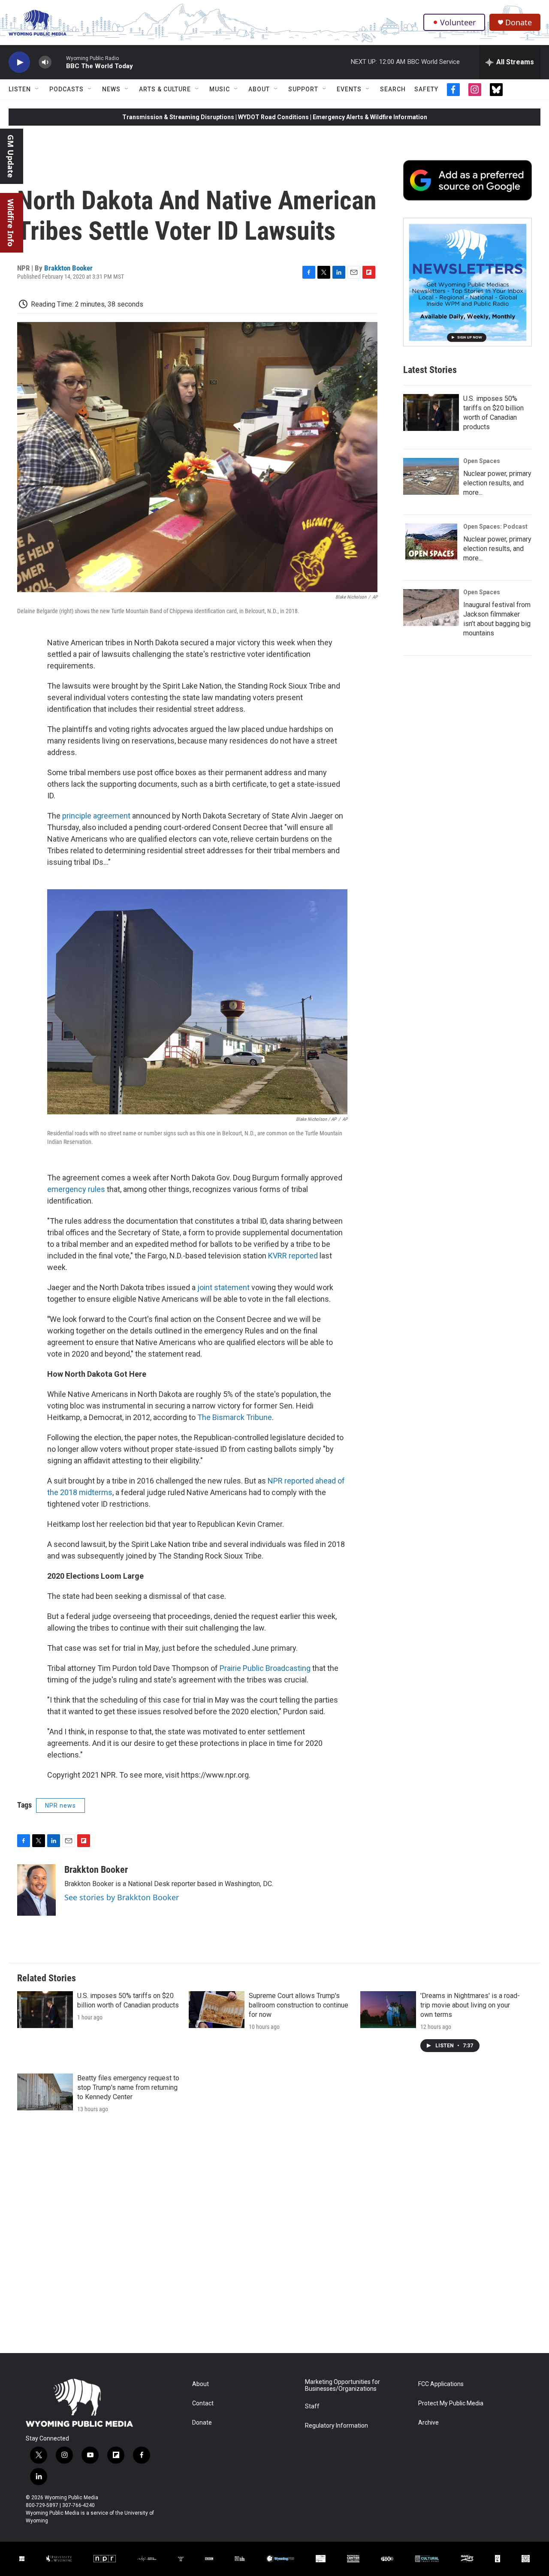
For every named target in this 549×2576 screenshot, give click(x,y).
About (259, 89)
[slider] (59, 62)
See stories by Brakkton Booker (122, 1897)
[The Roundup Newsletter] (468, 282)
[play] (19, 62)
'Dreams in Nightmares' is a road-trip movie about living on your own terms (470, 2005)
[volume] (45, 62)
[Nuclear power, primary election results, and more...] (431, 476)
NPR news (60, 1806)
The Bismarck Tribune (235, 1417)
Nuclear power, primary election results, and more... (497, 483)
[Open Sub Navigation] (37, 89)
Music (220, 89)
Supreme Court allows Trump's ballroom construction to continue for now (299, 2005)
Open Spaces (482, 461)
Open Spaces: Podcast (495, 527)
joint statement (223, 1287)
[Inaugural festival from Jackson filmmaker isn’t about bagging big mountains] (431, 608)
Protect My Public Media (451, 2403)
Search (393, 89)
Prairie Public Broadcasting (265, 1668)
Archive (428, 2423)
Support (303, 89)
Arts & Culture (165, 89)
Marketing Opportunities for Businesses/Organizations (342, 2385)
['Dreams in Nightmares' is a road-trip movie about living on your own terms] (388, 2010)
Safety (426, 89)
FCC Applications (441, 2384)
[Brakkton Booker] (36, 1890)
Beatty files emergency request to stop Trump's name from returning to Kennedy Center (128, 2087)
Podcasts (66, 89)
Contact (203, 2403)
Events (349, 89)
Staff (312, 2406)
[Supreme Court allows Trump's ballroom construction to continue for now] (217, 2010)
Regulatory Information (336, 2426)
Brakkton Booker (68, 268)
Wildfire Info (11, 223)
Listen (20, 89)
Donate (519, 23)
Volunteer (458, 22)
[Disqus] (274, 2237)
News (111, 89)
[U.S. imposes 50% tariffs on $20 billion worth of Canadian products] (431, 412)
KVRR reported (293, 1256)
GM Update (11, 156)
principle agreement (97, 816)
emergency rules (76, 1189)
